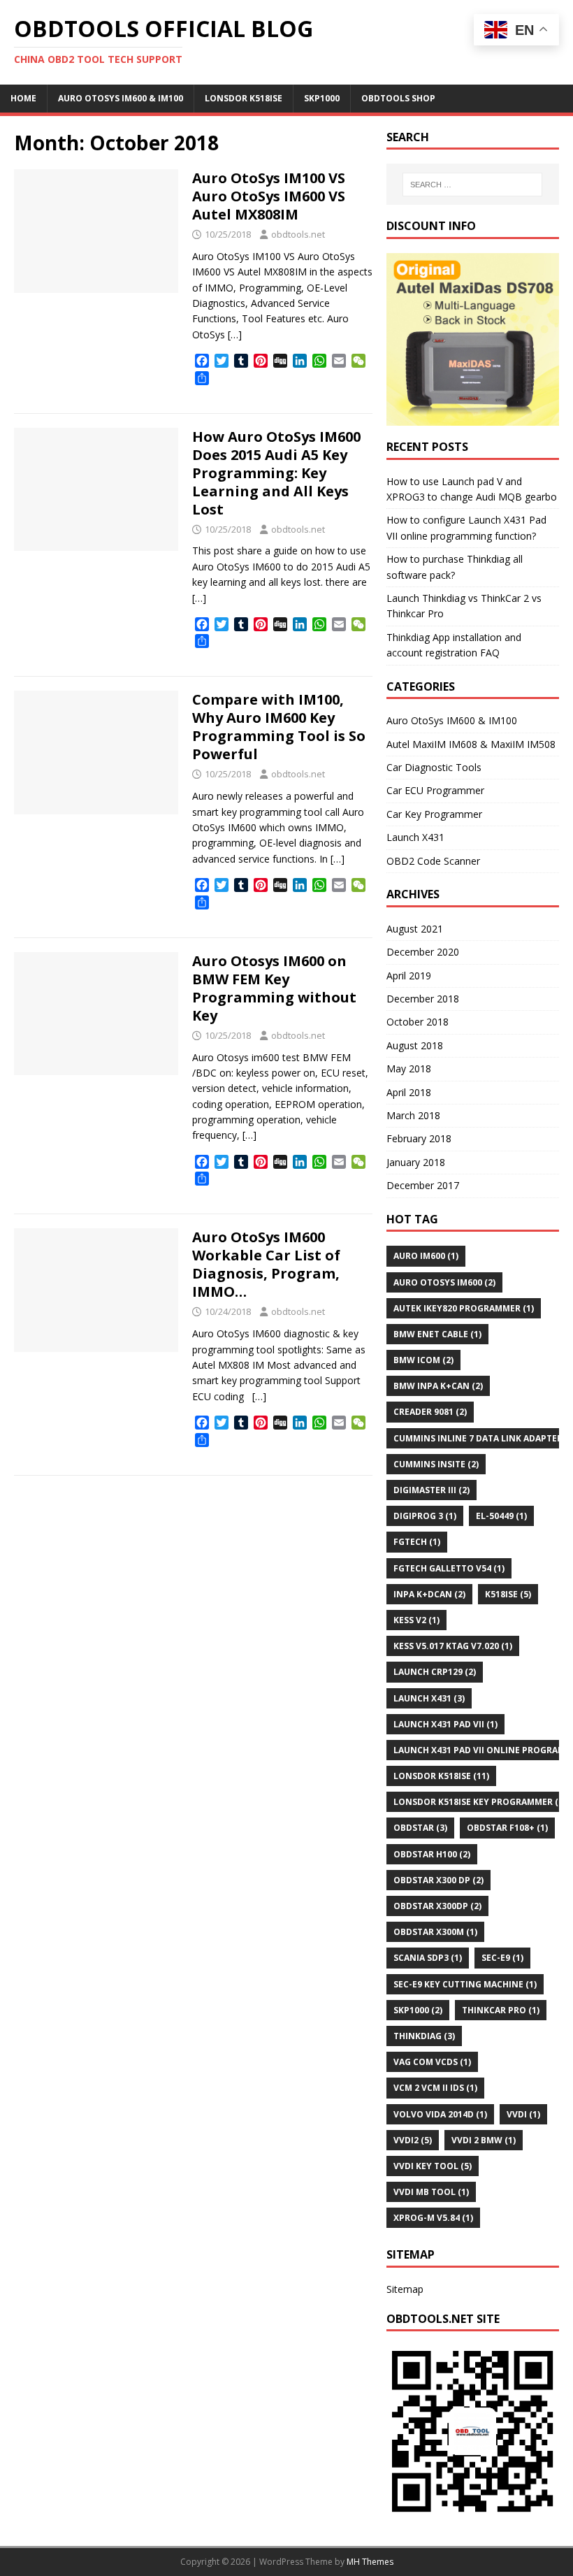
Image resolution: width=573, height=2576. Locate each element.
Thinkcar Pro (501, 2010)
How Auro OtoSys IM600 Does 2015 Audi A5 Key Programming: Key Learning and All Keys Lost (276, 473)
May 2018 (409, 1068)
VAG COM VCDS (432, 2062)
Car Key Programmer (434, 814)
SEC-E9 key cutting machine (465, 1984)
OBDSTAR (420, 1828)
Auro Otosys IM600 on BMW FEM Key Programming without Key (274, 988)
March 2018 (413, 1115)
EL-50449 (501, 1516)
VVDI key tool (433, 2166)
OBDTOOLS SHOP (398, 98)
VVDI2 (413, 2140)
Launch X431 (415, 837)
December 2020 (423, 952)
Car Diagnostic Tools (434, 767)
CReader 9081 (430, 1412)
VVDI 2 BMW (484, 2140)
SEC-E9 (502, 1958)
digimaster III (431, 1490)
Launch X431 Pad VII (445, 1724)
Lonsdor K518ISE (244, 98)
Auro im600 (426, 1256)
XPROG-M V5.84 (433, 2218)
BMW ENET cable (437, 1334)
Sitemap (405, 2289)
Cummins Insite (436, 1464)
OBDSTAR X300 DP (438, 1880)
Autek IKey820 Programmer (464, 1308)
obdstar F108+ (507, 1828)
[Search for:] (472, 185)
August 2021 (415, 929)
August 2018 (415, 1045)
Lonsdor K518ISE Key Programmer (480, 1802)
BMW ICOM (423, 1360)
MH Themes (370, 2562)
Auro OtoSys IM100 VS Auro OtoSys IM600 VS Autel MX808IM (269, 196)
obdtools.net (298, 234)
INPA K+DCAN (429, 1594)
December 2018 (423, 999)
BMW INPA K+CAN (438, 1386)
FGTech (417, 1542)
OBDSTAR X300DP (437, 1906)
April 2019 (409, 976)
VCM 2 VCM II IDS (435, 2088)
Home (23, 98)
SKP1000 (322, 98)
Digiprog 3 (425, 1516)
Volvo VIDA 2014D (440, 2114)
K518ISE (508, 1594)
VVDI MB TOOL (431, 2192)
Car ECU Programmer (435, 790)
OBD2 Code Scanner (433, 861)
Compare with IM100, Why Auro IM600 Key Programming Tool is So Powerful (279, 727)
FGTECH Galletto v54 (449, 1568)
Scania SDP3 (428, 1958)
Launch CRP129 (435, 1672)
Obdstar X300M (435, 1932)
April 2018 (409, 1092)
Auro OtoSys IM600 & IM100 (121, 98)
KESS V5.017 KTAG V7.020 (453, 1646)
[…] (235, 334)
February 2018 (419, 1138)
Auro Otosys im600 (444, 1282)
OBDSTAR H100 (432, 1854)
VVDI (523, 2114)
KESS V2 (416, 1620)
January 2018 (416, 1162)
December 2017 (423, 1185)
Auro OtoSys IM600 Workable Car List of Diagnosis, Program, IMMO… (266, 1264)
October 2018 (418, 1022)
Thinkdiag (424, 2036)
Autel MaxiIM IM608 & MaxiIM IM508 (471, 744)
